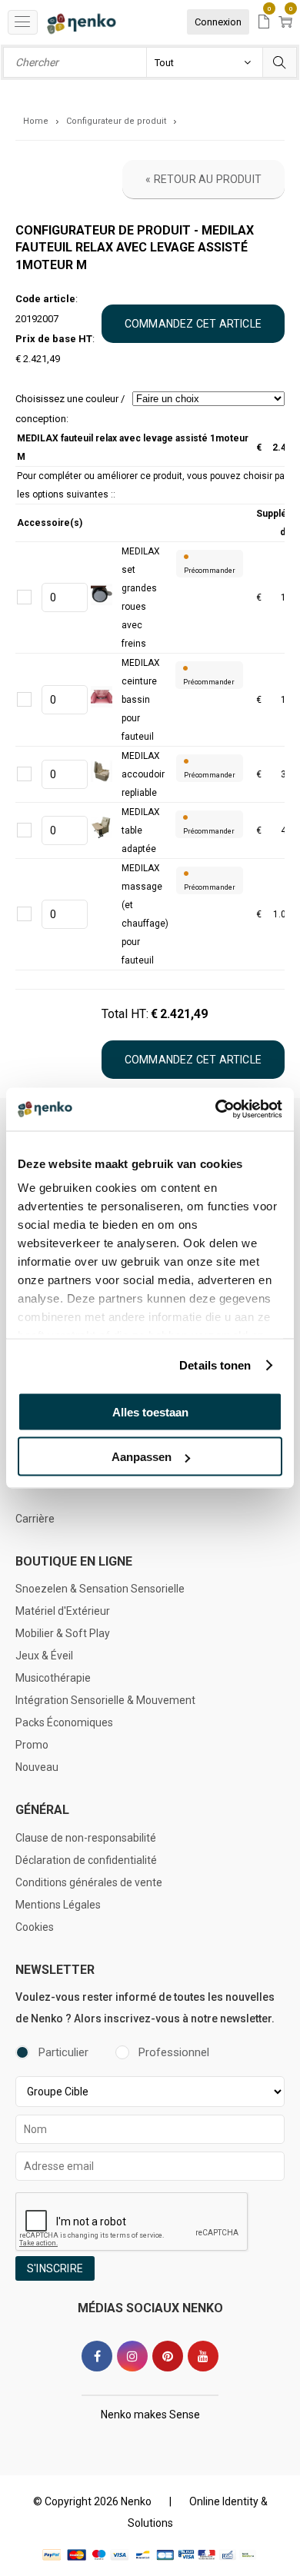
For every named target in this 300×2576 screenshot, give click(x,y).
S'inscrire (55, 2268)
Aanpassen (142, 1457)
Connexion (218, 22)
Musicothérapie (53, 1678)
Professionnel (174, 2052)
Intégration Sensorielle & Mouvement (105, 1700)
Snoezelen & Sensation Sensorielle (100, 1589)
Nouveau (37, 1767)
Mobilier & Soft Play (63, 1633)
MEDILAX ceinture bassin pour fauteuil (141, 700)
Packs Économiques (64, 1722)
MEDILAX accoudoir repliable (143, 774)
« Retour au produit (203, 179)
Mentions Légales (58, 1905)
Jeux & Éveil (44, 1656)
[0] (264, 23)
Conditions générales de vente (89, 1882)
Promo (32, 1745)
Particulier (63, 2052)
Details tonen (215, 1365)
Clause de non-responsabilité (86, 1838)
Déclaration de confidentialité (86, 1860)
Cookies (35, 1927)
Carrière (35, 1519)
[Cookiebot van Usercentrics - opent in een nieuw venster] (216, 1110)
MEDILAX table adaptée (141, 830)
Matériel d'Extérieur (63, 1611)
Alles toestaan (150, 1411)
